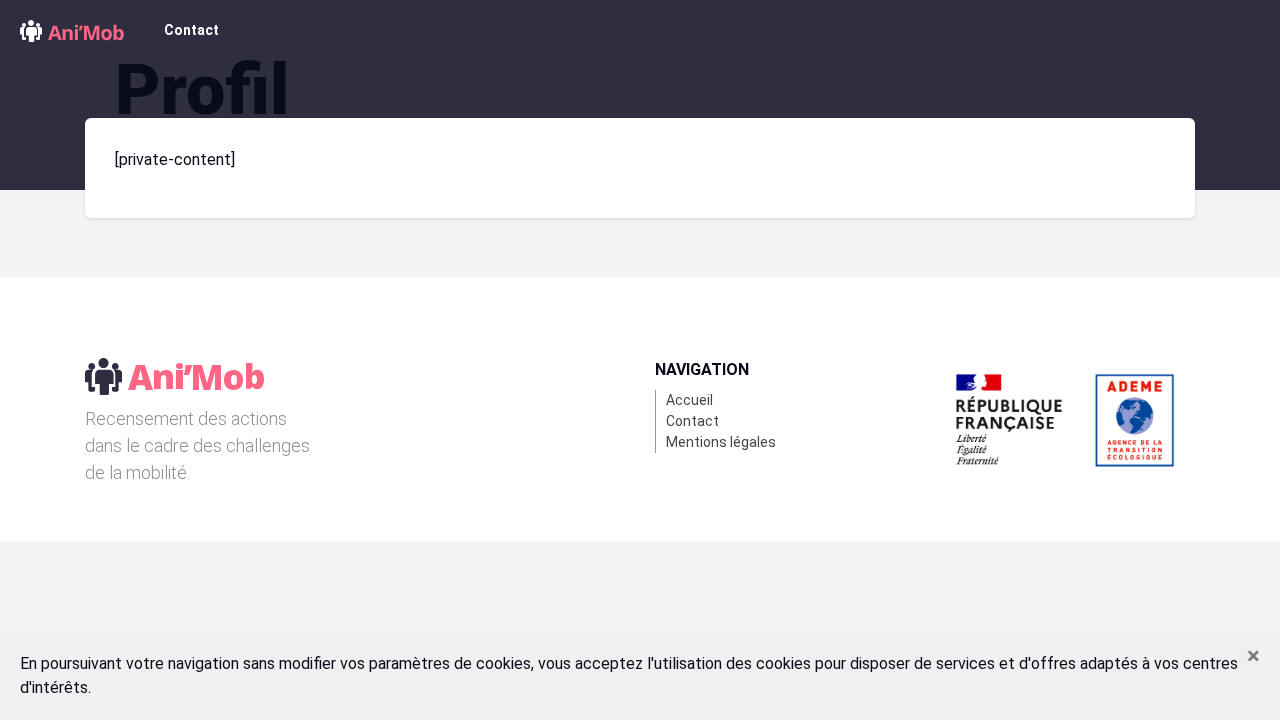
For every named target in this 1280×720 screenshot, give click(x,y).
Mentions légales (721, 442)
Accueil (689, 400)
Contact (191, 30)
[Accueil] (72, 30)
